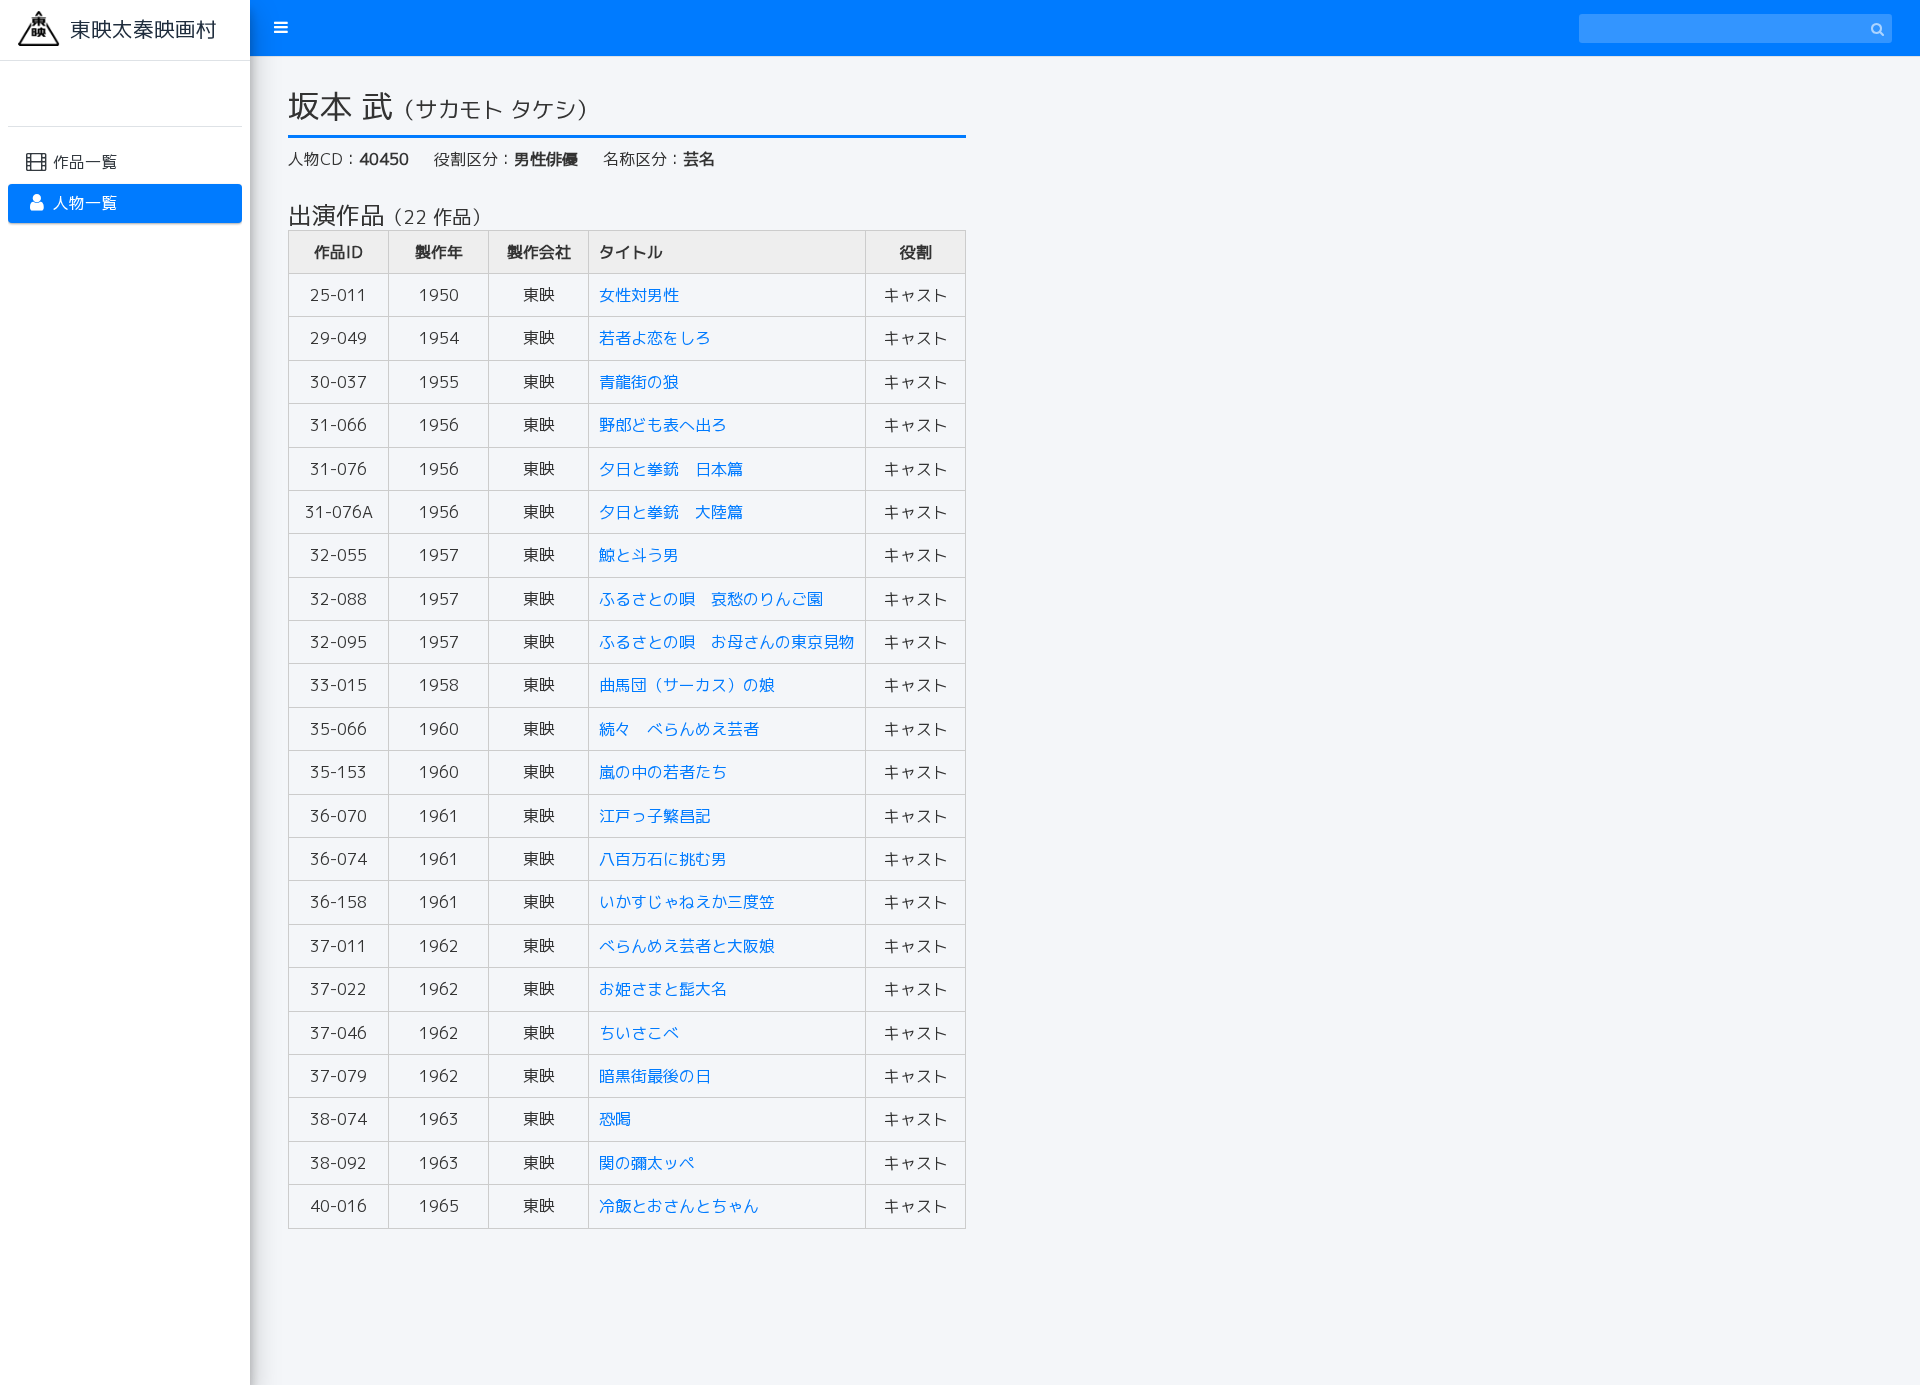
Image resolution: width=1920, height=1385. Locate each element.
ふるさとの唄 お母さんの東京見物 (727, 642)
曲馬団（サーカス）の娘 (687, 685)
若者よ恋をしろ (655, 338)
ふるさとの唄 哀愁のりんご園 (711, 599)
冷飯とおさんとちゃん (679, 1206)
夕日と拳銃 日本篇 (671, 469)
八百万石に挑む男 (663, 859)
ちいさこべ (639, 1033)
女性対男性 (639, 295)
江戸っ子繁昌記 (655, 816)
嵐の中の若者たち (663, 772)
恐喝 (615, 1119)
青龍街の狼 (639, 382)
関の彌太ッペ (647, 1163)
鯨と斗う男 (639, 555)
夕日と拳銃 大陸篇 (671, 512)
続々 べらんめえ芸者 (679, 729)
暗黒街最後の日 (655, 1076)
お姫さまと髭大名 (663, 989)
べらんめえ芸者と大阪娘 (687, 946)
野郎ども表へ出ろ (663, 425)
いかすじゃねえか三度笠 (687, 902)
